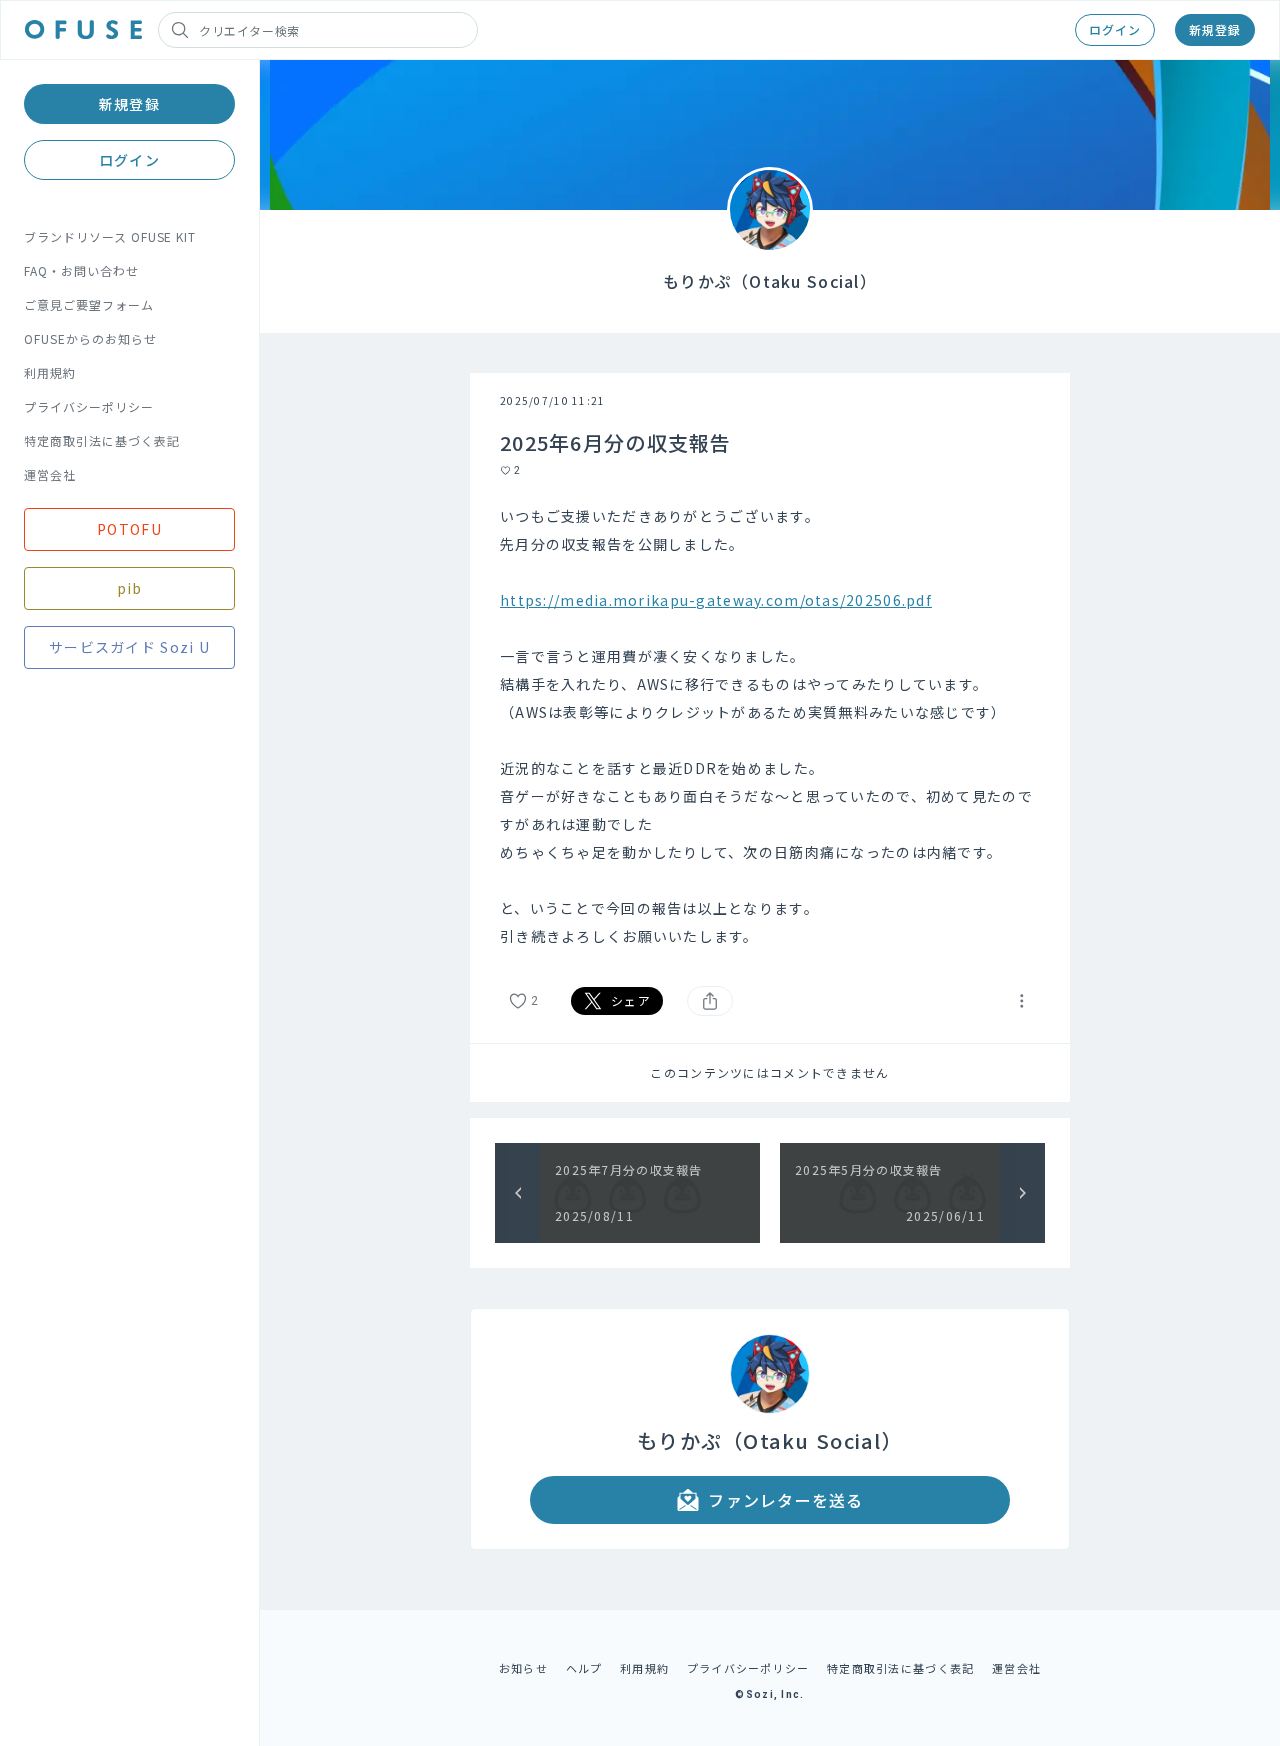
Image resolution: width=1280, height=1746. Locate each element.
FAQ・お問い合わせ (81, 270)
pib (130, 588)
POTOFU (129, 529)
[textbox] (770, 726)
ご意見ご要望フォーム (89, 304)
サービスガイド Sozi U (129, 647)
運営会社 (50, 474)
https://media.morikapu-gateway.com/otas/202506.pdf (716, 600)
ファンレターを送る (786, 1500)
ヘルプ (584, 1668)
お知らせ (523, 1668)
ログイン (1115, 29)
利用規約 (50, 372)
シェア (631, 1000)
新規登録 (1215, 29)
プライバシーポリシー (89, 406)
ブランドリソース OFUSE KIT (110, 236)
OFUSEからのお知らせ (90, 338)
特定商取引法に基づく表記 (102, 440)
